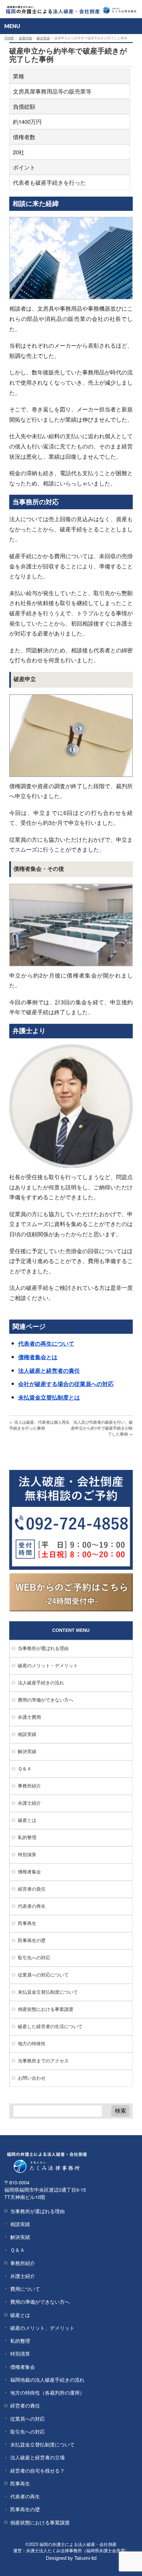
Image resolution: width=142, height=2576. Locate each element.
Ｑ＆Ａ (25, 1768)
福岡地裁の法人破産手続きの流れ (47, 2380)
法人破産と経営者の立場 (37, 2457)
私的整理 (27, 1837)
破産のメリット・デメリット (48, 1665)
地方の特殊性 (32, 2043)
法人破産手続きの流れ (41, 1682)
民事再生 (27, 1923)
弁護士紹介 (29, 1803)
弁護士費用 (29, 1717)
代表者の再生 (32, 1906)
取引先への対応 (34, 1957)
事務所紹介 (29, 1786)
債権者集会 (29, 1871)
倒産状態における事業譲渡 (46, 2009)
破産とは (27, 1820)
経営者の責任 (32, 1889)
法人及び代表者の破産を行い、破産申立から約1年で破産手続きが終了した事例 (102, 1428)
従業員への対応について (43, 1975)
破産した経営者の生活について (50, 2026)
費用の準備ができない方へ (46, 1700)
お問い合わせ (32, 2078)
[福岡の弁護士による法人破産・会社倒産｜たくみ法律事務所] (71, 7)
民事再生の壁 (32, 1940)
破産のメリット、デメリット (42, 2328)
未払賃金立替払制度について (48, 1992)
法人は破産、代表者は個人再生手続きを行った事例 (39, 1425)
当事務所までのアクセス (43, 2060)
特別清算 (27, 1854)
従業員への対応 (28, 2419)
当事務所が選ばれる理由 (43, 1648)
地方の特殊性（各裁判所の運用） (47, 2392)
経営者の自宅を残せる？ (37, 2470)
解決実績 (27, 1751)
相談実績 (27, 1734)
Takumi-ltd (85, 2558)
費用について (25, 2289)
